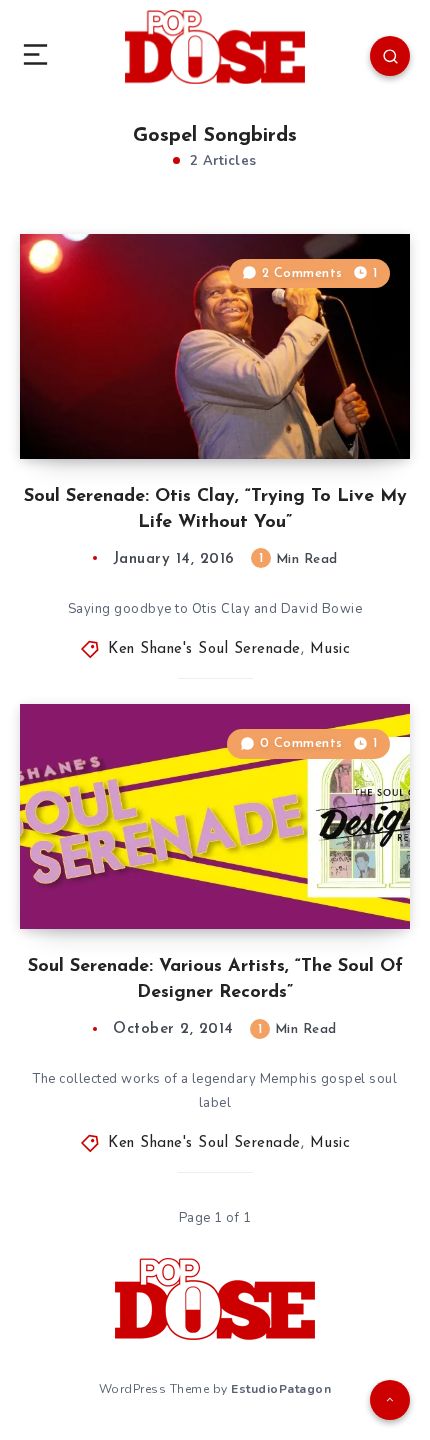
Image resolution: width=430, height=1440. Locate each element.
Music (330, 649)
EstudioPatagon (281, 1389)
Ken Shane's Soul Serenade (204, 649)
